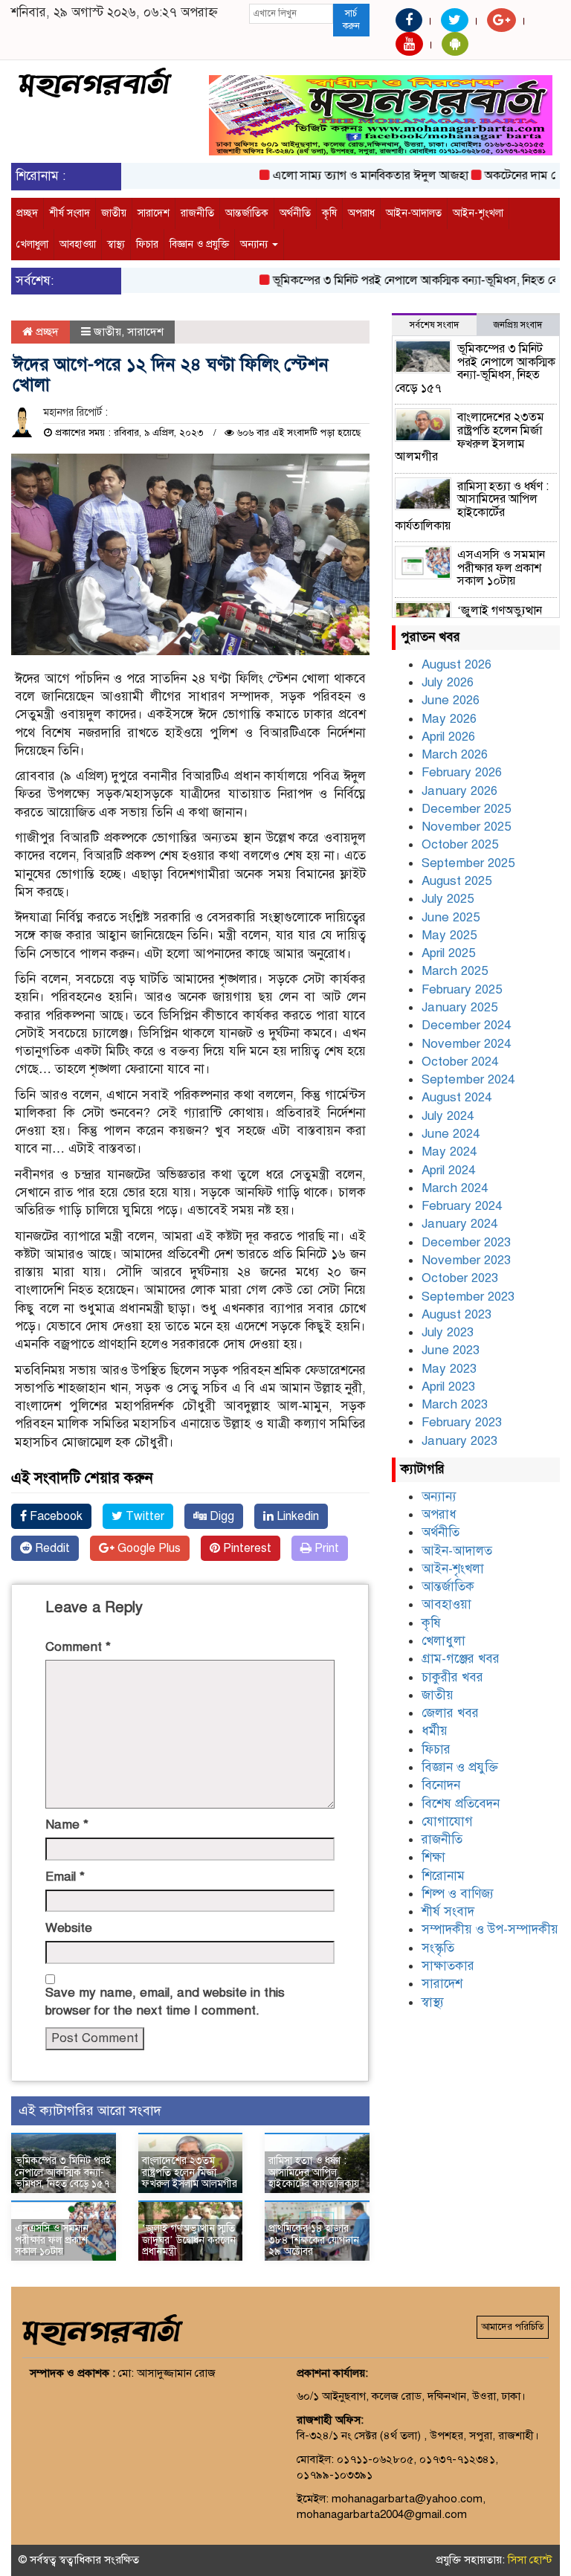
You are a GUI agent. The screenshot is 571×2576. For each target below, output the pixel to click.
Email (65, 1877)
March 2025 (455, 971)
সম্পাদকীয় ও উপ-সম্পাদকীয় (490, 1929)
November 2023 (466, 1260)
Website (69, 1928)
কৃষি (329, 213)
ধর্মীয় (435, 1731)
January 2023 (459, 1441)
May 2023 (449, 1369)
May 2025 (449, 935)
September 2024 (468, 1079)
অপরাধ (361, 213)
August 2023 (457, 1314)
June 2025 (451, 917)
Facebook (55, 1516)
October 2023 (460, 1278)
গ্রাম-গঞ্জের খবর (461, 1659)
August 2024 (457, 1097)
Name (67, 1825)
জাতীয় (114, 213)
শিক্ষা (433, 1857)
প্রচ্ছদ (27, 213)
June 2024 (451, 1134)
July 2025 (448, 899)
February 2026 (462, 772)
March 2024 (455, 1188)
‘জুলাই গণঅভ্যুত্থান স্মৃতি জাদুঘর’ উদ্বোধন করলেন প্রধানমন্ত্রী (189, 2240)
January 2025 (459, 1007)
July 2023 (448, 1332)
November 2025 (466, 827)
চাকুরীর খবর (452, 1677)
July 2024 (448, 1116)
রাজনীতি (197, 213)
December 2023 (466, 1242)
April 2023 (448, 1387)
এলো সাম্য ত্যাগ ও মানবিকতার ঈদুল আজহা (346, 176)
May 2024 (449, 1152)
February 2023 (462, 1422)
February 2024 (462, 1206)
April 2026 (448, 737)
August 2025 (457, 881)
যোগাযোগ (447, 1822)
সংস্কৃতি (438, 1948)
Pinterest (246, 1548)
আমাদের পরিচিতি (513, 2327)
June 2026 (451, 700)
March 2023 (455, 1404)
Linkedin (296, 1516)
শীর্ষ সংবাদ (70, 213)
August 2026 (457, 664)
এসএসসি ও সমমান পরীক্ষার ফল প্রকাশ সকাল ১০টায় (52, 2240)
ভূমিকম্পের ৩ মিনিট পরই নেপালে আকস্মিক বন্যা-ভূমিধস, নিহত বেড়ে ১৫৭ (409, 280)
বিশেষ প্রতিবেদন (461, 1804)
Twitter (143, 1516)
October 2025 (460, 844)
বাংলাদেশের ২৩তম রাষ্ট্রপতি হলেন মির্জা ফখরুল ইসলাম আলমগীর (190, 2172)
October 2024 (460, 1062)
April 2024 (448, 1170)
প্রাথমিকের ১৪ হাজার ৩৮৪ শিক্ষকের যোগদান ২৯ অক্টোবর (314, 2240)
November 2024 (466, 1044)
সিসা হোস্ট (530, 2560)
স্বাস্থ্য (116, 244)
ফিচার (147, 244)
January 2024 (459, 1224)
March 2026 (455, 754)
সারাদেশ (154, 213)
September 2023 (468, 1297)
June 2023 (451, 1350)
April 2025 (448, 953)
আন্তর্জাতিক (247, 213)
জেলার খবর (450, 1713)
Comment (78, 1647)
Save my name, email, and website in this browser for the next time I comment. (165, 2002)
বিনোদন (441, 1785)
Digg (220, 1516)
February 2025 (462, 989)
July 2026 (448, 682)
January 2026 (459, 791)
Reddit (51, 1548)
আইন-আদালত (414, 213)
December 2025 (466, 809)
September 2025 (468, 863)
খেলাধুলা (32, 244)
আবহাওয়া (78, 244)
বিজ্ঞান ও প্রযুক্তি (199, 244)
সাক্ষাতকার (448, 1966)
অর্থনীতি (295, 213)
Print (325, 1548)
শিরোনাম (443, 1876)
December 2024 (466, 1025)
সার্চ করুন (351, 20)
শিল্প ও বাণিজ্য (458, 1894)
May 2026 (449, 719)
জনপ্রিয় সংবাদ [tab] (518, 325)
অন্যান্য (255, 244)
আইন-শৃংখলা (478, 213)
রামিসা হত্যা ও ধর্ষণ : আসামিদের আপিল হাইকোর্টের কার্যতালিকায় (314, 2172)
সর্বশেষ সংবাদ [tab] (434, 325)
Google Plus (148, 1548)
